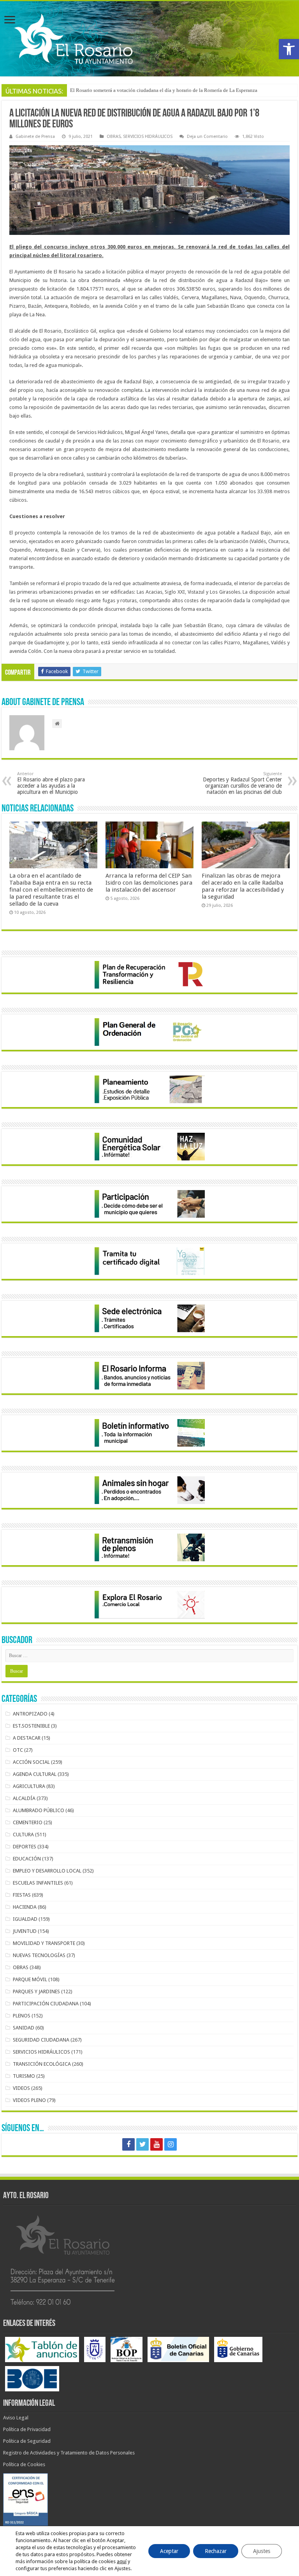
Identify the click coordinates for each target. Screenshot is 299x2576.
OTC (18, 1750)
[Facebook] (128, 2144)
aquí (122, 2561)
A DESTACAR (27, 1738)
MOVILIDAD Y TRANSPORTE (44, 1943)
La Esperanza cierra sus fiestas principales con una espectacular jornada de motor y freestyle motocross (178, 90)
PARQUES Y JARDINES (36, 1992)
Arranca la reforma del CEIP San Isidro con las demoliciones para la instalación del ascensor (149, 883)
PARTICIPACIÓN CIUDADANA (46, 2004)
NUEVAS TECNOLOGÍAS (39, 1955)
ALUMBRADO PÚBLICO (39, 1810)
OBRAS (114, 137)
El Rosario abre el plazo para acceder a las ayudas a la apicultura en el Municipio (51, 783)
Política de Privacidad (27, 2429)
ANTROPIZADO (30, 1714)
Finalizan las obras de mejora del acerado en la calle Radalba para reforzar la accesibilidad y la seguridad (243, 886)
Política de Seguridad (27, 2441)
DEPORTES (25, 1847)
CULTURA (23, 1835)
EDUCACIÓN (27, 1859)
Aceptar (169, 2551)
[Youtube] (157, 2144)
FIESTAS (22, 1895)
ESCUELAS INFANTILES (38, 1883)
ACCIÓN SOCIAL (31, 1762)
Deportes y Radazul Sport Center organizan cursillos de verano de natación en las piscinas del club (242, 783)
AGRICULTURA (29, 1786)
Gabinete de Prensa (35, 137)
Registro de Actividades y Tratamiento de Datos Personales (69, 2453)
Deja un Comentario (207, 137)
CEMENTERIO (28, 1822)
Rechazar (216, 2551)
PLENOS (22, 2016)
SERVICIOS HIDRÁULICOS (148, 137)
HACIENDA (25, 1907)
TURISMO (24, 2076)
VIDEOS (21, 2088)
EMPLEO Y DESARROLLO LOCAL (47, 1871)
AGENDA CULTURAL (35, 1774)
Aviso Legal (16, 2418)
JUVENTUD (25, 1931)
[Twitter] (142, 2144)
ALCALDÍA (24, 1798)
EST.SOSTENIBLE (31, 1726)
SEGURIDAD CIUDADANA (41, 2040)
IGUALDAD (25, 1919)
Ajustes (262, 2551)
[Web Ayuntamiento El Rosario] (149, 39)
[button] (289, 49)
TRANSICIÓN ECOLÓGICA (42, 2064)
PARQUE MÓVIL (30, 1979)
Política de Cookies (24, 2464)
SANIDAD (24, 2028)
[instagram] (171, 2144)
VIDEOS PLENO (29, 2100)
